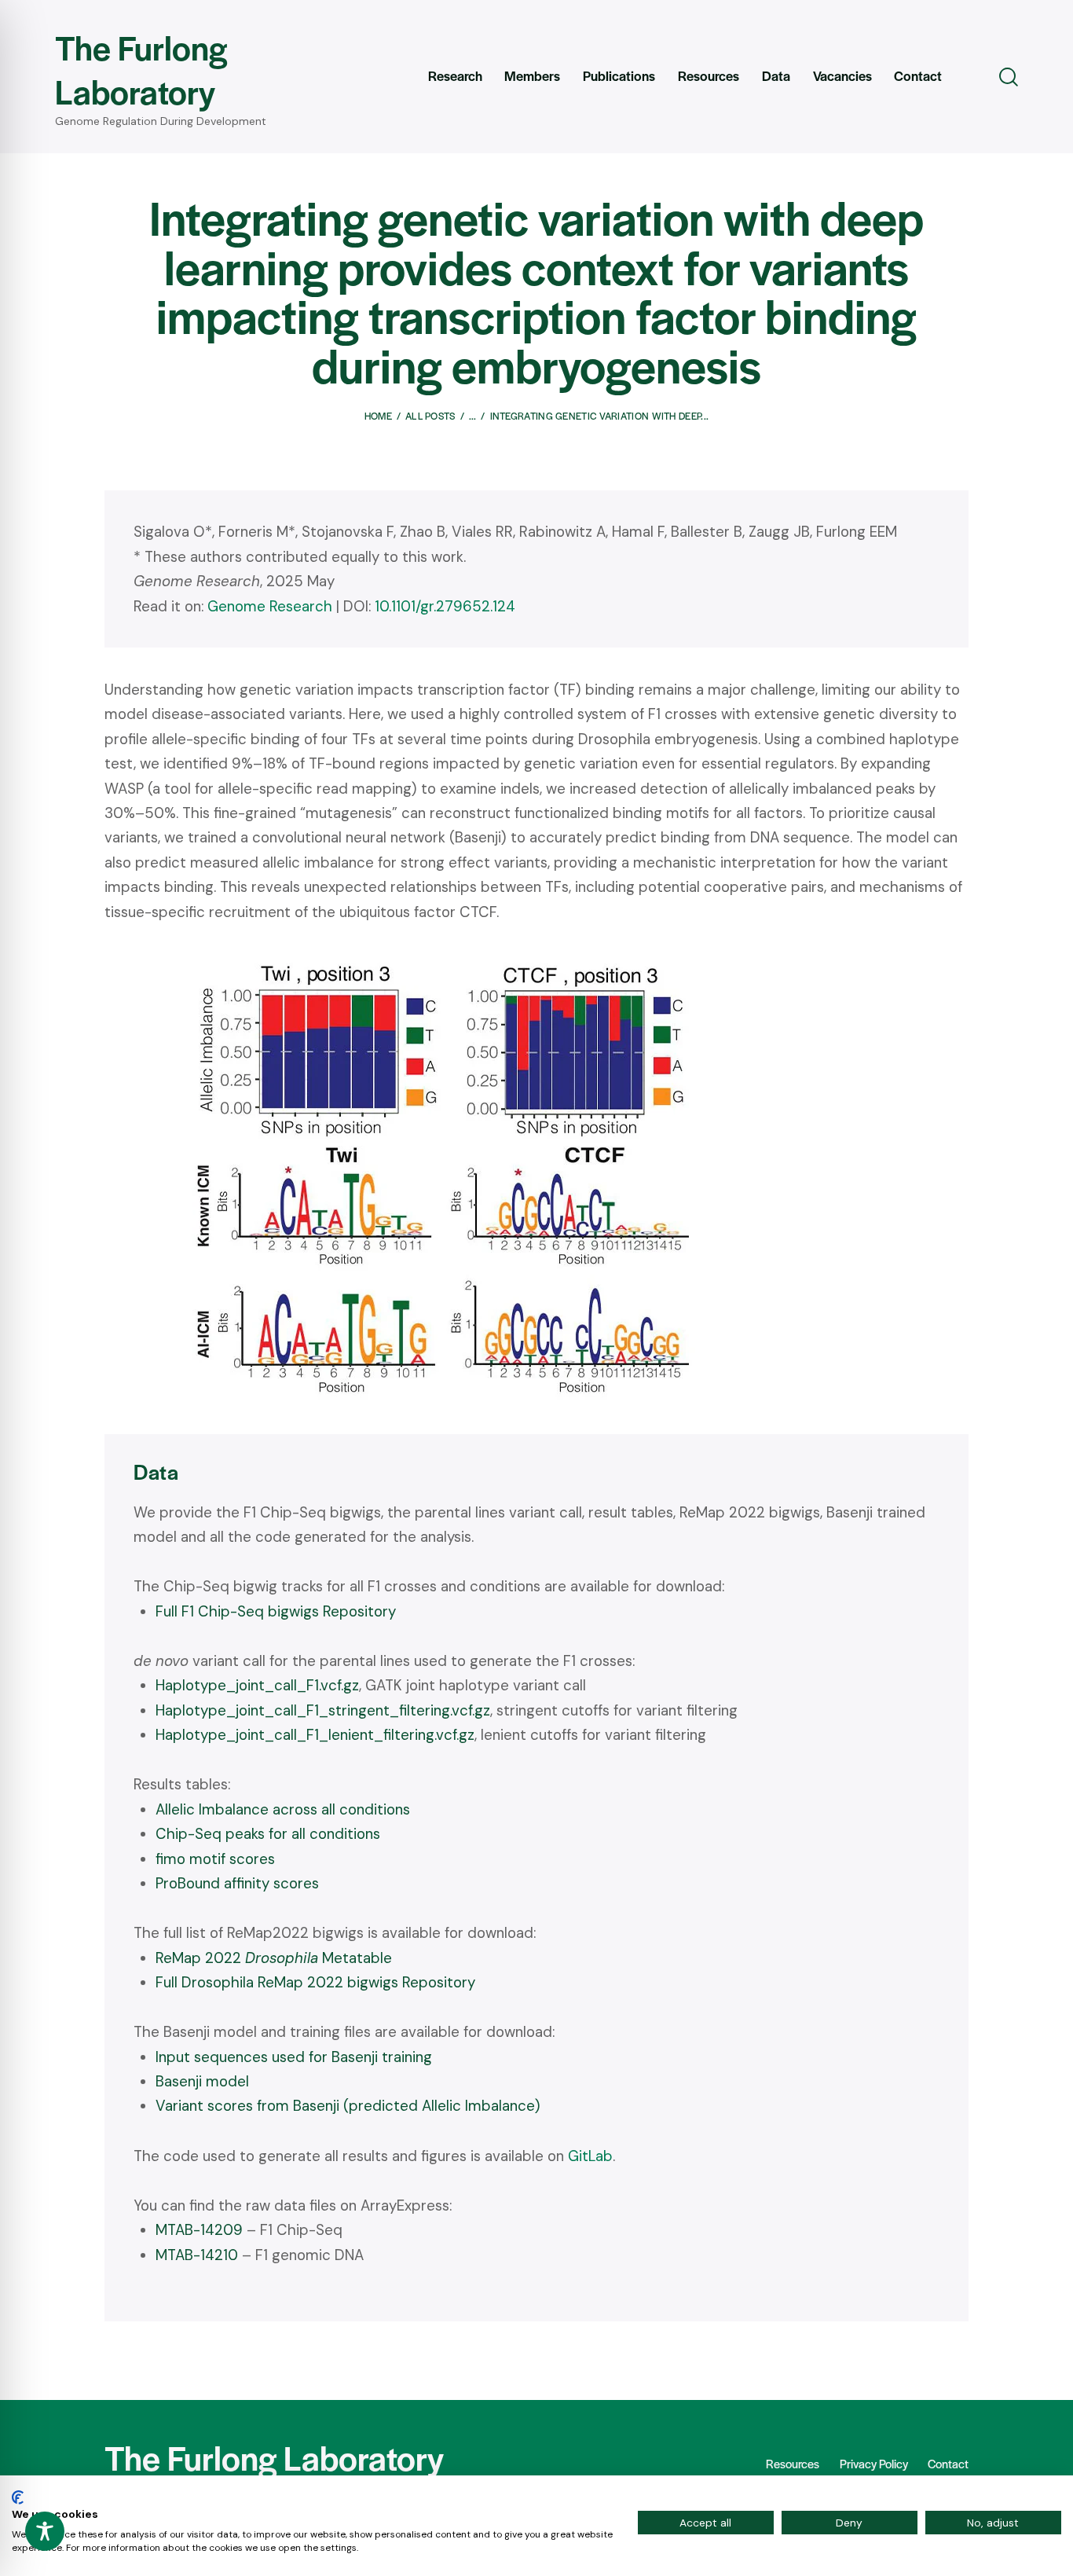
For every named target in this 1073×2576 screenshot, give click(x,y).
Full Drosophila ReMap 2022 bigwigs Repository (315, 1982)
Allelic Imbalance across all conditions (283, 1809)
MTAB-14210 (197, 2255)
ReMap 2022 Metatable (274, 1958)
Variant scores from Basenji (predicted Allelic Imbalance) (348, 2106)
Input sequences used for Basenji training (294, 2057)
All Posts (430, 416)
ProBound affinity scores (237, 1883)
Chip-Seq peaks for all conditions (268, 1834)
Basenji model (202, 2081)
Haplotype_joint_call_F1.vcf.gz (257, 1685)
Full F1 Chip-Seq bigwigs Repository (276, 1611)
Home (378, 416)
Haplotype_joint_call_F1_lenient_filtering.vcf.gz (315, 1735)
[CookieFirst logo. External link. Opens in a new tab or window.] (18, 2497)
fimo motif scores (215, 1859)
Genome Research (270, 606)
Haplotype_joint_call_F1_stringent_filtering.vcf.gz (323, 1710)
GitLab (590, 2156)
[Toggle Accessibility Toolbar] (45, 2531)
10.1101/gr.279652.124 (445, 606)
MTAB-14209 (199, 2230)
